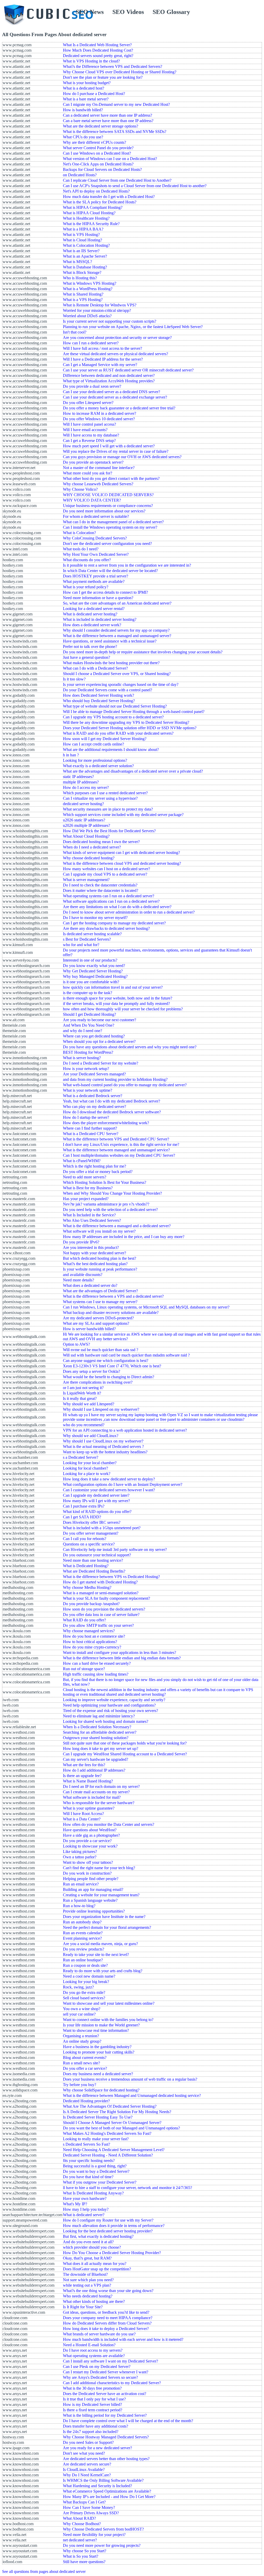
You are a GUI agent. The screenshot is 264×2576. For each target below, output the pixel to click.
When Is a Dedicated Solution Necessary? (97, 1727)
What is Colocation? (79, 533)
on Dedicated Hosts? (80, 175)
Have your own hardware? (85, 2198)
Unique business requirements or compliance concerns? (108, 506)
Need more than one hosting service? (93, 1560)
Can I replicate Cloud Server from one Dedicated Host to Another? (117, 180)
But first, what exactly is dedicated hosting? (98, 2236)
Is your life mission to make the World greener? (101, 2025)
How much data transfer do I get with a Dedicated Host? (109, 197)
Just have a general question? (86, 657)
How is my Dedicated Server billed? (92, 2404)
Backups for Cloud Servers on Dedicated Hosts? (102, 169)
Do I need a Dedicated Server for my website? (101, 1063)
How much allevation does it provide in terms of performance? (114, 2226)
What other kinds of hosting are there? (94, 2301)
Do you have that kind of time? (88, 2177)
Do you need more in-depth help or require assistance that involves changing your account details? (143, 652)
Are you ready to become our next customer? (100, 1020)
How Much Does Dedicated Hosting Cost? (98, 50)
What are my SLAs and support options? (96, 1323)
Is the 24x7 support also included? (91, 2432)
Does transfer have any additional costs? (96, 2426)
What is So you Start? (81, 2556)
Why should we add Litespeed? (89, 1404)
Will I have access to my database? (91, 435)
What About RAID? (79, 2518)
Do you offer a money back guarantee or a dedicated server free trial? (119, 408)
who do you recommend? (84, 1425)
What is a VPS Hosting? (83, 300)
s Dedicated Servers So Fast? (86, 2144)
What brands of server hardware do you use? (99, 2334)
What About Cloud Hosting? (86, 836)
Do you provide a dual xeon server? (92, 386)
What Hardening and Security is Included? (97, 2486)
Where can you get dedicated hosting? (94, 1036)
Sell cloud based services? (84, 1998)
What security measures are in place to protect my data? (108, 809)
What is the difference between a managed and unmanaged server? (117, 636)
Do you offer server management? (91, 1533)
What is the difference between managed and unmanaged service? (116, 1150)
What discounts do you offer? (87, 560)
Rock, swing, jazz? (78, 1987)
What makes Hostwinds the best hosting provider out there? (111, 663)
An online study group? (82, 2041)
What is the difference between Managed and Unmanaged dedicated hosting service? (132, 2095)
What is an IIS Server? (81, 251)
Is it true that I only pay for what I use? (94, 2399)
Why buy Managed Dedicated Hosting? (95, 976)
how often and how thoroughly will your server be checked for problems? (123, 1009)
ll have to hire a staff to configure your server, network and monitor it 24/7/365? (127, 2188)
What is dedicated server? (84, 2215)
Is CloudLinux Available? (84, 2470)
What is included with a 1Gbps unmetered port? (102, 1528)
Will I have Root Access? (83, 1814)
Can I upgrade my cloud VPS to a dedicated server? (105, 874)
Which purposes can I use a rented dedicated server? (105, 793)
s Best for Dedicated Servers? (87, 939)
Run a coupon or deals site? (85, 1965)
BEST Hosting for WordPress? (88, 1052)
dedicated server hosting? (83, 804)
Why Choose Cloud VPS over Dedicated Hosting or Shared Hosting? (120, 72)
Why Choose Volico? (80, 489)
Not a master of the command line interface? (99, 468)
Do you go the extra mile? (84, 1992)
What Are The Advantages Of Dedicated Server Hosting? (110, 2106)
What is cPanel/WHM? (82, 1161)
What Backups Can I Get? (84, 2502)
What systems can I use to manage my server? (100, 1302)
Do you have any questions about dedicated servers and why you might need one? (130, 1047)
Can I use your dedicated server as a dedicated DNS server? (112, 392)
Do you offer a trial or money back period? (98, 1172)
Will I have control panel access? (89, 424)
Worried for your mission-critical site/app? (97, 310)
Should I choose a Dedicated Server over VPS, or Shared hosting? (117, 674)
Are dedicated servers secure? (87, 2464)
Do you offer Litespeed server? (88, 403)
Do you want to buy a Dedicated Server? (96, 2171)
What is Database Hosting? (85, 267)
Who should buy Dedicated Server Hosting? (99, 701)
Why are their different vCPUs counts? (94, 142)
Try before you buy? (80, 2085)
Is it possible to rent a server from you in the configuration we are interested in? (127, 565)
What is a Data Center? (82, 1819)
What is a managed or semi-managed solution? (101, 1593)
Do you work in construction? (87, 1873)
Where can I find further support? (90, 1128)
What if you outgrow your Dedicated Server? (100, 2182)
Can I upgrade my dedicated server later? (96, 1495)
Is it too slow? (74, 679)
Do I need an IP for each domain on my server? (101, 1786)
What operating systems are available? (94, 2356)
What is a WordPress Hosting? (88, 289)
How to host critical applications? (90, 1642)
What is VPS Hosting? (81, 235)
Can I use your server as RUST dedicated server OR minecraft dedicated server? (128, 370)
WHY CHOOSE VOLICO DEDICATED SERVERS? (108, 495)
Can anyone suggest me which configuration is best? (106, 1361)
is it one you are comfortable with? (91, 982)
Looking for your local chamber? (90, 1463)
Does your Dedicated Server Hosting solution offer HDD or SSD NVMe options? (130, 728)
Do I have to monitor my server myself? (95, 918)
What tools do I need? (81, 549)
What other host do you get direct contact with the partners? (111, 478)
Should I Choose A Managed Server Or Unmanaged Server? (112, 2123)
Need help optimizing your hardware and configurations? (109, 1705)
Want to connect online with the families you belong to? (108, 2020)
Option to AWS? (76, 1344)
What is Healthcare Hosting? (86, 218)
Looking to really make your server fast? (96, 2139)
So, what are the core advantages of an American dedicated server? (117, 603)
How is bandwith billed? (83, 110)
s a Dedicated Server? (81, 1457)
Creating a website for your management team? (101, 1895)
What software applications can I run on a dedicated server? (111, 901)
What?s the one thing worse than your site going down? (108, 2291)
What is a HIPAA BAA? (83, 229)
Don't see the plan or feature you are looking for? (103, 77)
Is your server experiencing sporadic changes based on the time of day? (121, 684)
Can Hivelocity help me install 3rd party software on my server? (115, 1549)
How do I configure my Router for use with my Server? (108, 2220)
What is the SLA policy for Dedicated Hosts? (100, 202)
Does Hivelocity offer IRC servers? (92, 1522)
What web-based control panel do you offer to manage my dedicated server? (125, 1085)
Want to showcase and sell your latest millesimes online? (109, 2003)
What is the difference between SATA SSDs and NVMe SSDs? (115, 132)
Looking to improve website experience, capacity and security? (114, 1700)
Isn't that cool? (75, 332)
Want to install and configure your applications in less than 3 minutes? (119, 1652)
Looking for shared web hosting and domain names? (106, 1721)
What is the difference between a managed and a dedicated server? (117, 1226)
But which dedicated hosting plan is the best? (100, 1258)
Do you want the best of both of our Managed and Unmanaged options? (121, 2128)
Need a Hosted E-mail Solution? (89, 2345)
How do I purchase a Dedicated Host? (94, 94)
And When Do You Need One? (89, 1025)
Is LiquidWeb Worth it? (82, 1393)
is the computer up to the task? (88, 993)
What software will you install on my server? (99, 1231)
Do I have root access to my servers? (93, 2350)
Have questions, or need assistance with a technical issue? (110, 641)
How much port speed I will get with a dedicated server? (109, 446)
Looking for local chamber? (85, 1468)
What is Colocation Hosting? (86, 245)
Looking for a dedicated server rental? (94, 609)
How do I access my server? (86, 787)
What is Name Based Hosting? (88, 1781)
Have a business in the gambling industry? (97, 2047)
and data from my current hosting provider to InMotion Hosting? (115, 1079)
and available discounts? (83, 1275)
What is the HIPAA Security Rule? (91, 224)
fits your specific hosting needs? (89, 2161)
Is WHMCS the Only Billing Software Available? (103, 2480)
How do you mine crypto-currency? (92, 1647)
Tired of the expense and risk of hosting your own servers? (110, 1711)
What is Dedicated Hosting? (86, 1566)
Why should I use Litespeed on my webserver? (101, 1409)
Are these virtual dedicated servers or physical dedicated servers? (115, 354)
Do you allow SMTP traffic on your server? (98, 1625)
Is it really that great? (80, 1398)
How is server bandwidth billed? (89, 1329)
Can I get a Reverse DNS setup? (89, 441)
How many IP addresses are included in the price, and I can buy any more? (124, 1237)
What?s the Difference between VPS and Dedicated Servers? (113, 66)
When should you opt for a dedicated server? (99, 1041)
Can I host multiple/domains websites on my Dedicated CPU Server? (119, 1155)
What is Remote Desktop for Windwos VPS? (100, 305)
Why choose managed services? (89, 1631)
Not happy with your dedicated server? (94, 1253)
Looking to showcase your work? (90, 1846)
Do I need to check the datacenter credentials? (100, 885)
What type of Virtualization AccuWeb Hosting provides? (109, 381)
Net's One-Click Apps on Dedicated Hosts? (98, 164)
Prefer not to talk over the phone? (90, 647)
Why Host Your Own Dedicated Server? (96, 554)
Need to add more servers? (85, 1177)
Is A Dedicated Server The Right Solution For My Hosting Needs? (117, 2112)
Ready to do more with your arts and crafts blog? (103, 1971)
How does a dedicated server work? (92, 625)
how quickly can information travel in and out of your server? (113, 987)
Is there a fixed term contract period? (93, 2410)
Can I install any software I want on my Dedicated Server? (110, 2361)
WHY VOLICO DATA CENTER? (92, 500)
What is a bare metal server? (86, 99)
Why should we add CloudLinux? (91, 1436)
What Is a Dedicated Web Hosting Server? (97, 45)
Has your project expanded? (86, 1199)
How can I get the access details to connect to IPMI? (105, 592)
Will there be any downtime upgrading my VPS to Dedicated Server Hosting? (126, 722)
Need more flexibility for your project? (94, 2535)
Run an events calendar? (83, 1933)
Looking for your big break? (86, 1982)
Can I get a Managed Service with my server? (100, 365)
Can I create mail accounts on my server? (96, 1792)
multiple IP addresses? (81, 782)
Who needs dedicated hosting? (88, 2296)
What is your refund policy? (86, 587)
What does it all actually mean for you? (95, 2264)
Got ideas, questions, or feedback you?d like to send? (106, 2312)
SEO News (90, 12)
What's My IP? (75, 2204)
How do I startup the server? (86, 1117)
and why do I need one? (82, 1031)
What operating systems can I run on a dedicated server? (109, 896)
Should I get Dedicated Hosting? (89, 1014)
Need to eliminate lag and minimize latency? (99, 1716)
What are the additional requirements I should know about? (111, 750)
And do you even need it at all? (88, 2242)
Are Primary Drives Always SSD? (91, 2513)
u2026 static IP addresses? (84, 820)
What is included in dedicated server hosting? (100, 619)
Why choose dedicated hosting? (89, 858)
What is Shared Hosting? (83, 294)
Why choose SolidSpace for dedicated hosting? (101, 2090)
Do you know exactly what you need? (94, 966)
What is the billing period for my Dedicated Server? (105, 2415)
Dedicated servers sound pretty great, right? (98, 56)
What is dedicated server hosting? (90, 614)
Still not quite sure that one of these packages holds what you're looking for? (125, 1743)
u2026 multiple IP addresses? (86, 825)
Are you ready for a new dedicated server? (97, 2448)
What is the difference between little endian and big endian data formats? (122, 1658)
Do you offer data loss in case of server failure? (101, 1615)
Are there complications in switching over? (98, 1382)
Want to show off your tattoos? (88, 1862)
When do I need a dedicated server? (92, 847)
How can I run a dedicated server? (91, 343)
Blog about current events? (85, 2058)
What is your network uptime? (88, 1090)
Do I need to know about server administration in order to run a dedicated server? (129, 912)
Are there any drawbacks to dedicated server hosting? (106, 928)
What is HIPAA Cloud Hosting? (89, 213)
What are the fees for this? (84, 1765)
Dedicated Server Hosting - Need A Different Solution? (108, 2155)
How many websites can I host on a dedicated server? (106, 869)
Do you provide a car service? (87, 1841)
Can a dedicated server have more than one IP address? (108, 115)
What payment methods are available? (94, 581)
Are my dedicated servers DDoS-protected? (98, 1318)
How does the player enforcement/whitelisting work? (106, 1123)
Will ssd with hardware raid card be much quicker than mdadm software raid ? (126, 1355)
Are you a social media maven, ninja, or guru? (100, 1944)
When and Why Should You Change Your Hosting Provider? (112, 1193)
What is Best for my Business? (88, 1188)
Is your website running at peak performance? (100, 1269)
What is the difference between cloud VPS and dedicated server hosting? (122, 863)
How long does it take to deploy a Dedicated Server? (106, 2329)
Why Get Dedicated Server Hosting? (93, 971)
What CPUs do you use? (83, 137)
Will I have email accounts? (85, 430)
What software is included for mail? (92, 1797)
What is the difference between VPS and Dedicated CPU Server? (116, 1139)
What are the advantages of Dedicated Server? (100, 1291)
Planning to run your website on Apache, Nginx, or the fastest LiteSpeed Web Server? (133, 327)
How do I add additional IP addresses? (94, 1770)
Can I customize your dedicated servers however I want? (109, 1490)
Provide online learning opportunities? (94, 1911)
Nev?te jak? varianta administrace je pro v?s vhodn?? (106, 1204)
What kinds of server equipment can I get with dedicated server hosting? (121, 853)
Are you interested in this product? (91, 1247)
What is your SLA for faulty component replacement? (106, 1598)
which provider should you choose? (92, 2247)
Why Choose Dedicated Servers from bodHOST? (103, 2529)
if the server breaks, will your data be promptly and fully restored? (116, 1004)
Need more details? (79, 1280)
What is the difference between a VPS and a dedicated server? (113, 1296)
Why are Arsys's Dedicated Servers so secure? (100, 2377)
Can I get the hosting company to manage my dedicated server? (114, 923)
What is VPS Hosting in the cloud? (91, 61)
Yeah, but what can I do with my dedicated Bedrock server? (112, 1101)
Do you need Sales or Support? (88, 2442)
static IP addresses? (78, 777)
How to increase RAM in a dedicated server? (100, 413)
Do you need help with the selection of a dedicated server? (110, 1210)
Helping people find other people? (91, 1879)
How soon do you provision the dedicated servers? (104, 1609)
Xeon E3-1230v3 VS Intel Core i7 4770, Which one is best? (112, 1366)
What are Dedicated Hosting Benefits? (94, 1571)
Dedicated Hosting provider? (86, 2101)
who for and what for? (81, 945)
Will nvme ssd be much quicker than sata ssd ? (101, 1350)
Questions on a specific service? (89, 1544)
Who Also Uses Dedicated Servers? (92, 1220)
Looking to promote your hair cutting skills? (99, 2052)
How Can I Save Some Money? (89, 2507)
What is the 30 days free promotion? (92, 2388)
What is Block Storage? (82, 272)
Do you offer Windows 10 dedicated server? (99, 419)
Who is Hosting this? (80, 278)
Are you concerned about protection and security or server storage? (117, 338)
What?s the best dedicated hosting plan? (95, 1264)
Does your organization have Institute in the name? (104, 1917)
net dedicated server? (80, 2540)
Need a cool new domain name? (89, 1976)
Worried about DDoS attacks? (87, 316)
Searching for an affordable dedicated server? (100, 1732)
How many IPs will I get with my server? (96, 1501)
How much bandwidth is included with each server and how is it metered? (123, 2339)
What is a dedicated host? (84, 88)
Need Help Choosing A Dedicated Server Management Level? (114, 2150)
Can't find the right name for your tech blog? (99, 1868)
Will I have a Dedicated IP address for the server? (103, 359)
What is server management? (86, 880)
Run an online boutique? (83, 1960)
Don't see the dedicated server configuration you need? (107, 544)
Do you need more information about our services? (104, 511)
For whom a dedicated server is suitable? (96, 516)
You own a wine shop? (82, 2009)
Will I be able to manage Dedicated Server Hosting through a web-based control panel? (134, 712)
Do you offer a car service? (85, 2068)
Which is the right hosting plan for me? (94, 1166)
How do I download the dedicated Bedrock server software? (112, 1112)
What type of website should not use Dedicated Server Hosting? (115, 706)
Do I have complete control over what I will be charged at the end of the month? (128, 2421)
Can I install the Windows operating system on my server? (110, 527)
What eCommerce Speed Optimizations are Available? (107, 2491)
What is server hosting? (82, 1058)
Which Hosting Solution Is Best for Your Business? (105, 1182)
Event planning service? (82, 1938)
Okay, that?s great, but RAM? (87, 2258)
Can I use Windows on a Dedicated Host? (97, 153)
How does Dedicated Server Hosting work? (98, 695)
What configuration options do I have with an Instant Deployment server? (123, 1484)
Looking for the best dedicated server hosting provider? (108, 2231)
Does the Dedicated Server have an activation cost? (105, 2394)
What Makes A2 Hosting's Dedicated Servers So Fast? (107, 2133)
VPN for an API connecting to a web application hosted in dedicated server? (125, 1430)
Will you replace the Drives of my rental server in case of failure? (116, 451)
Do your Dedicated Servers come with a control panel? (108, 690)
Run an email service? (81, 1884)
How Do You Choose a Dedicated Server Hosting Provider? (112, 2253)
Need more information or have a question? (98, 598)
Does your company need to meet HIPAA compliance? (108, 2318)
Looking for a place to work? (87, 1474)
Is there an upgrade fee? (82, 1776)
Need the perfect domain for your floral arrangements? (107, 1927)
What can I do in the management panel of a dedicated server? (113, 522)
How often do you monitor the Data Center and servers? (109, 1824)
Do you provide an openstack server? (93, 462)
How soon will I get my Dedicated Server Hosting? (105, 739)
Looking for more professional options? (95, 760)
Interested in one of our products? (90, 960)
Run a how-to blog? (79, 1906)
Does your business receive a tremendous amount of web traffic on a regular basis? (130, 2079)
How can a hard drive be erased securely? (97, 1663)
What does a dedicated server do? (90, 1285)
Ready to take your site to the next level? (96, 1955)
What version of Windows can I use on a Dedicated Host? (110, 159)
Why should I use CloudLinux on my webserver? (103, 1441)
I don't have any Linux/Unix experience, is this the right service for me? (121, 1144)
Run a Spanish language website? (90, 1900)
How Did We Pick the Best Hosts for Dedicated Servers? (109, 831)
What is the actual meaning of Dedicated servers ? (103, 1446)
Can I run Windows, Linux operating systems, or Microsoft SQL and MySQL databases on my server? (146, 1307)
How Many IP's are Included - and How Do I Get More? (109, 2497)
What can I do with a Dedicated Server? (95, 668)
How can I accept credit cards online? (93, 744)
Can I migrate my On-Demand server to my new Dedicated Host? (116, 104)
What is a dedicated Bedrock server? (93, 1096)
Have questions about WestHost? (90, 1830)
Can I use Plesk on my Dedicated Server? (97, 2367)
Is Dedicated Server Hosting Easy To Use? (98, 2117)
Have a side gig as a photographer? (91, 1835)
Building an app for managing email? (93, 1889)
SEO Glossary (171, 12)
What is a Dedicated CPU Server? (91, 1134)
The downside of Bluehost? (85, 2274)
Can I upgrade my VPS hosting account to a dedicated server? (113, 717)
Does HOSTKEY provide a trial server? (96, 576)
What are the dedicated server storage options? (101, 126)
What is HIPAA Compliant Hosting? (93, 207)
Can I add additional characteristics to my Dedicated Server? (112, 2383)
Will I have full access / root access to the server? (102, 348)
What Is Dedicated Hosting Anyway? (93, 2193)
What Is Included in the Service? (89, 1215)
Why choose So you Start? (85, 2551)
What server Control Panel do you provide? (98, 148)
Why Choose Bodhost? (82, 2524)
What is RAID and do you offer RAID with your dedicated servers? (118, 733)
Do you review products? (84, 1949)
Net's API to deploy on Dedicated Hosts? (96, 191)
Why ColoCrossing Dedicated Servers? (95, 538)
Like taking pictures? (80, 1852)
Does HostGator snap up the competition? (97, 2269)
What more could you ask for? (88, 473)
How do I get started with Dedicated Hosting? (100, 1582)
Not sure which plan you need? (88, 2280)
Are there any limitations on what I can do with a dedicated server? (117, 907)
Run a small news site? (81, 2063)
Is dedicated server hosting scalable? (92, 934)
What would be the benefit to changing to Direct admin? (109, 1377)
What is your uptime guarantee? (89, 1808)
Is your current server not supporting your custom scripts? (110, 321)
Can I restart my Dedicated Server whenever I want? (106, 2372)
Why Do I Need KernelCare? (87, 2475)
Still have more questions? (84, 2562)
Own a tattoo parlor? (80, 1857)
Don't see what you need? (84, 2453)
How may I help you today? (86, 2209)
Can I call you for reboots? (85, 1539)
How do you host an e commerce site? (94, 1636)
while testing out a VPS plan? (87, 2285)
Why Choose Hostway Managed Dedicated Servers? (106, 2437)
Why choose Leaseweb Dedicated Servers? (98, 484)
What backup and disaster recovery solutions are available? (111, 1313)
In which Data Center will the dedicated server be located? (110, 571)
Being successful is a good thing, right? (95, 2166)
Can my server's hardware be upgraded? (96, 1759)
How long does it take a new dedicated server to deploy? (109, 1479)
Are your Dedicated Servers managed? (94, 1074)
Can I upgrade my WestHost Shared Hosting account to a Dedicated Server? (125, 1754)
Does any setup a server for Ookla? (92, 1371)
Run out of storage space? (84, 1669)
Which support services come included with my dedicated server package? (123, 815)
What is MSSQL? (77, 262)
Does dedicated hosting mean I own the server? (101, 842)
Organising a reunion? (81, 2036)
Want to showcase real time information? (96, 2030)
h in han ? (71, 755)
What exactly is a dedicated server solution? (98, 766)
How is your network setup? (86, 1069)
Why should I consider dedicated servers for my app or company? (116, 630)
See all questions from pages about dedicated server (44, 2571)
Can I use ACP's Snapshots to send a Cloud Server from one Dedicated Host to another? (135, 186)
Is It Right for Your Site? (83, 2307)
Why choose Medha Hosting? (87, 1587)
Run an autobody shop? (82, 1922)
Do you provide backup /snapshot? (91, 1604)
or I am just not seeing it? (83, 1388)
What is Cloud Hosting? (82, 240)
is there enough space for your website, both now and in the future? (118, 998)
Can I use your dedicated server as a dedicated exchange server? (115, 397)
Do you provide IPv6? (81, 1242)
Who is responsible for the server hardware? (99, 1803)
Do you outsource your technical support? (97, 1555)
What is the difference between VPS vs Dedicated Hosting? (111, 1577)
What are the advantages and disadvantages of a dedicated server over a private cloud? (133, 771)
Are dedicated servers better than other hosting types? (106, 2459)
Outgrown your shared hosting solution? (96, 1738)
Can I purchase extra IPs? (84, 1506)
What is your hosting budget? (87, 83)
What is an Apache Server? (85, 256)
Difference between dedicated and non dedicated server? (109, 375)
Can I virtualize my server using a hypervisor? (100, 798)
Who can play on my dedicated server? (94, 1107)
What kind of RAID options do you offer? (97, 1512)
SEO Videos (128, 12)
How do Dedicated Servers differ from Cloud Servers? (107, 2323)
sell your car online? (79, 2014)
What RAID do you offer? (84, 1620)
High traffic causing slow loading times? (96, 1674)
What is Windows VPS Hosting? (90, 283)
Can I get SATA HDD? (82, 1517)
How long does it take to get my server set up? (101, 1749)
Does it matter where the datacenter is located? (101, 890)
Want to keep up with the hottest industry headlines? (105, 1452)
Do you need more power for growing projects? (102, 2545)
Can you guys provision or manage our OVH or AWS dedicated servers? (122, 457)
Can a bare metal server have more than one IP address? (108, 121)
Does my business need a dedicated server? (98, 2074)
